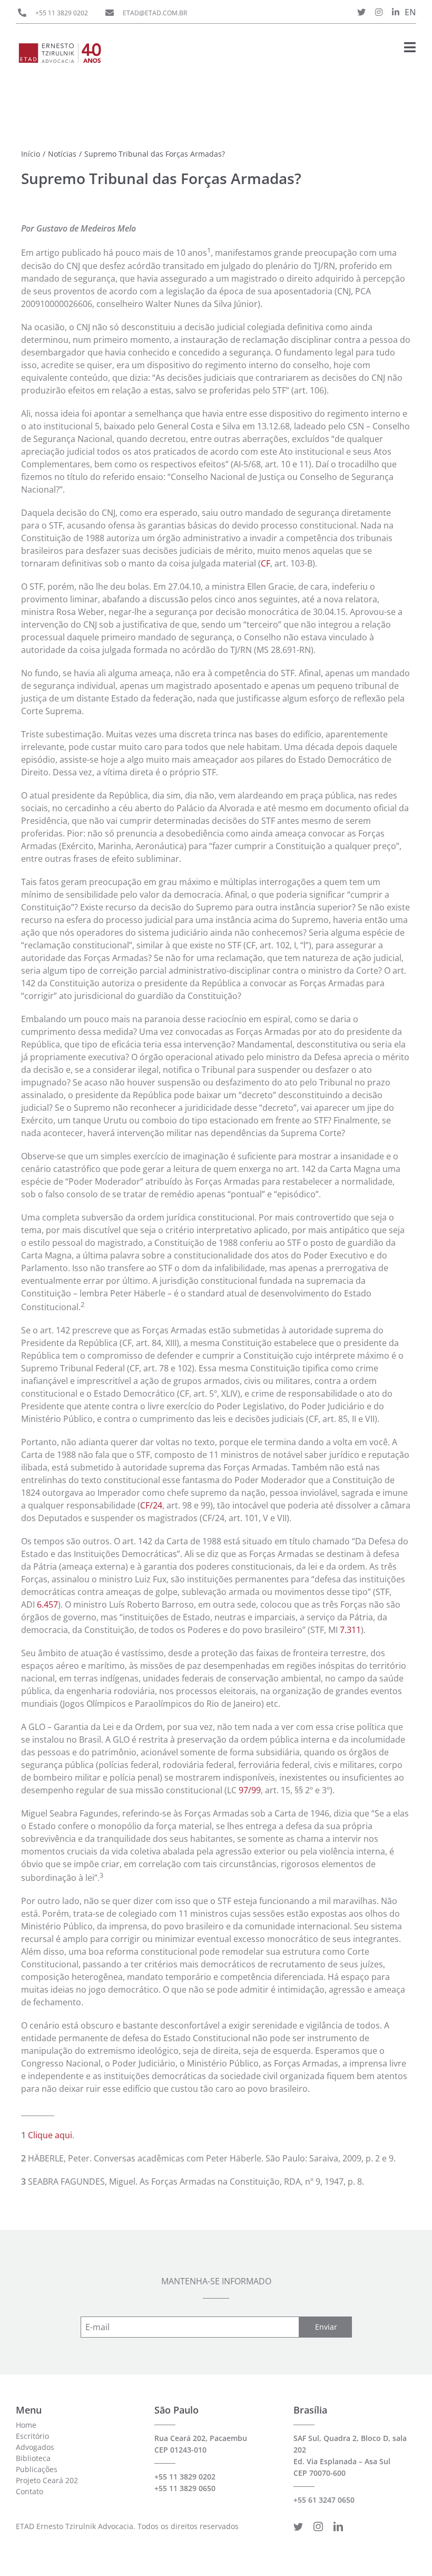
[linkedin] (338, 2526)
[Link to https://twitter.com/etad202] (361, 12)
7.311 (350, 1630)
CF (266, 563)
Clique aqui (50, 2135)
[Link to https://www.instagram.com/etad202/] (379, 12)
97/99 (250, 1790)
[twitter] (298, 2526)
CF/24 (151, 1505)
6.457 (47, 1604)
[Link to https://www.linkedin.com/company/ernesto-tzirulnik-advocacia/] (396, 12)
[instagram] (318, 2526)
